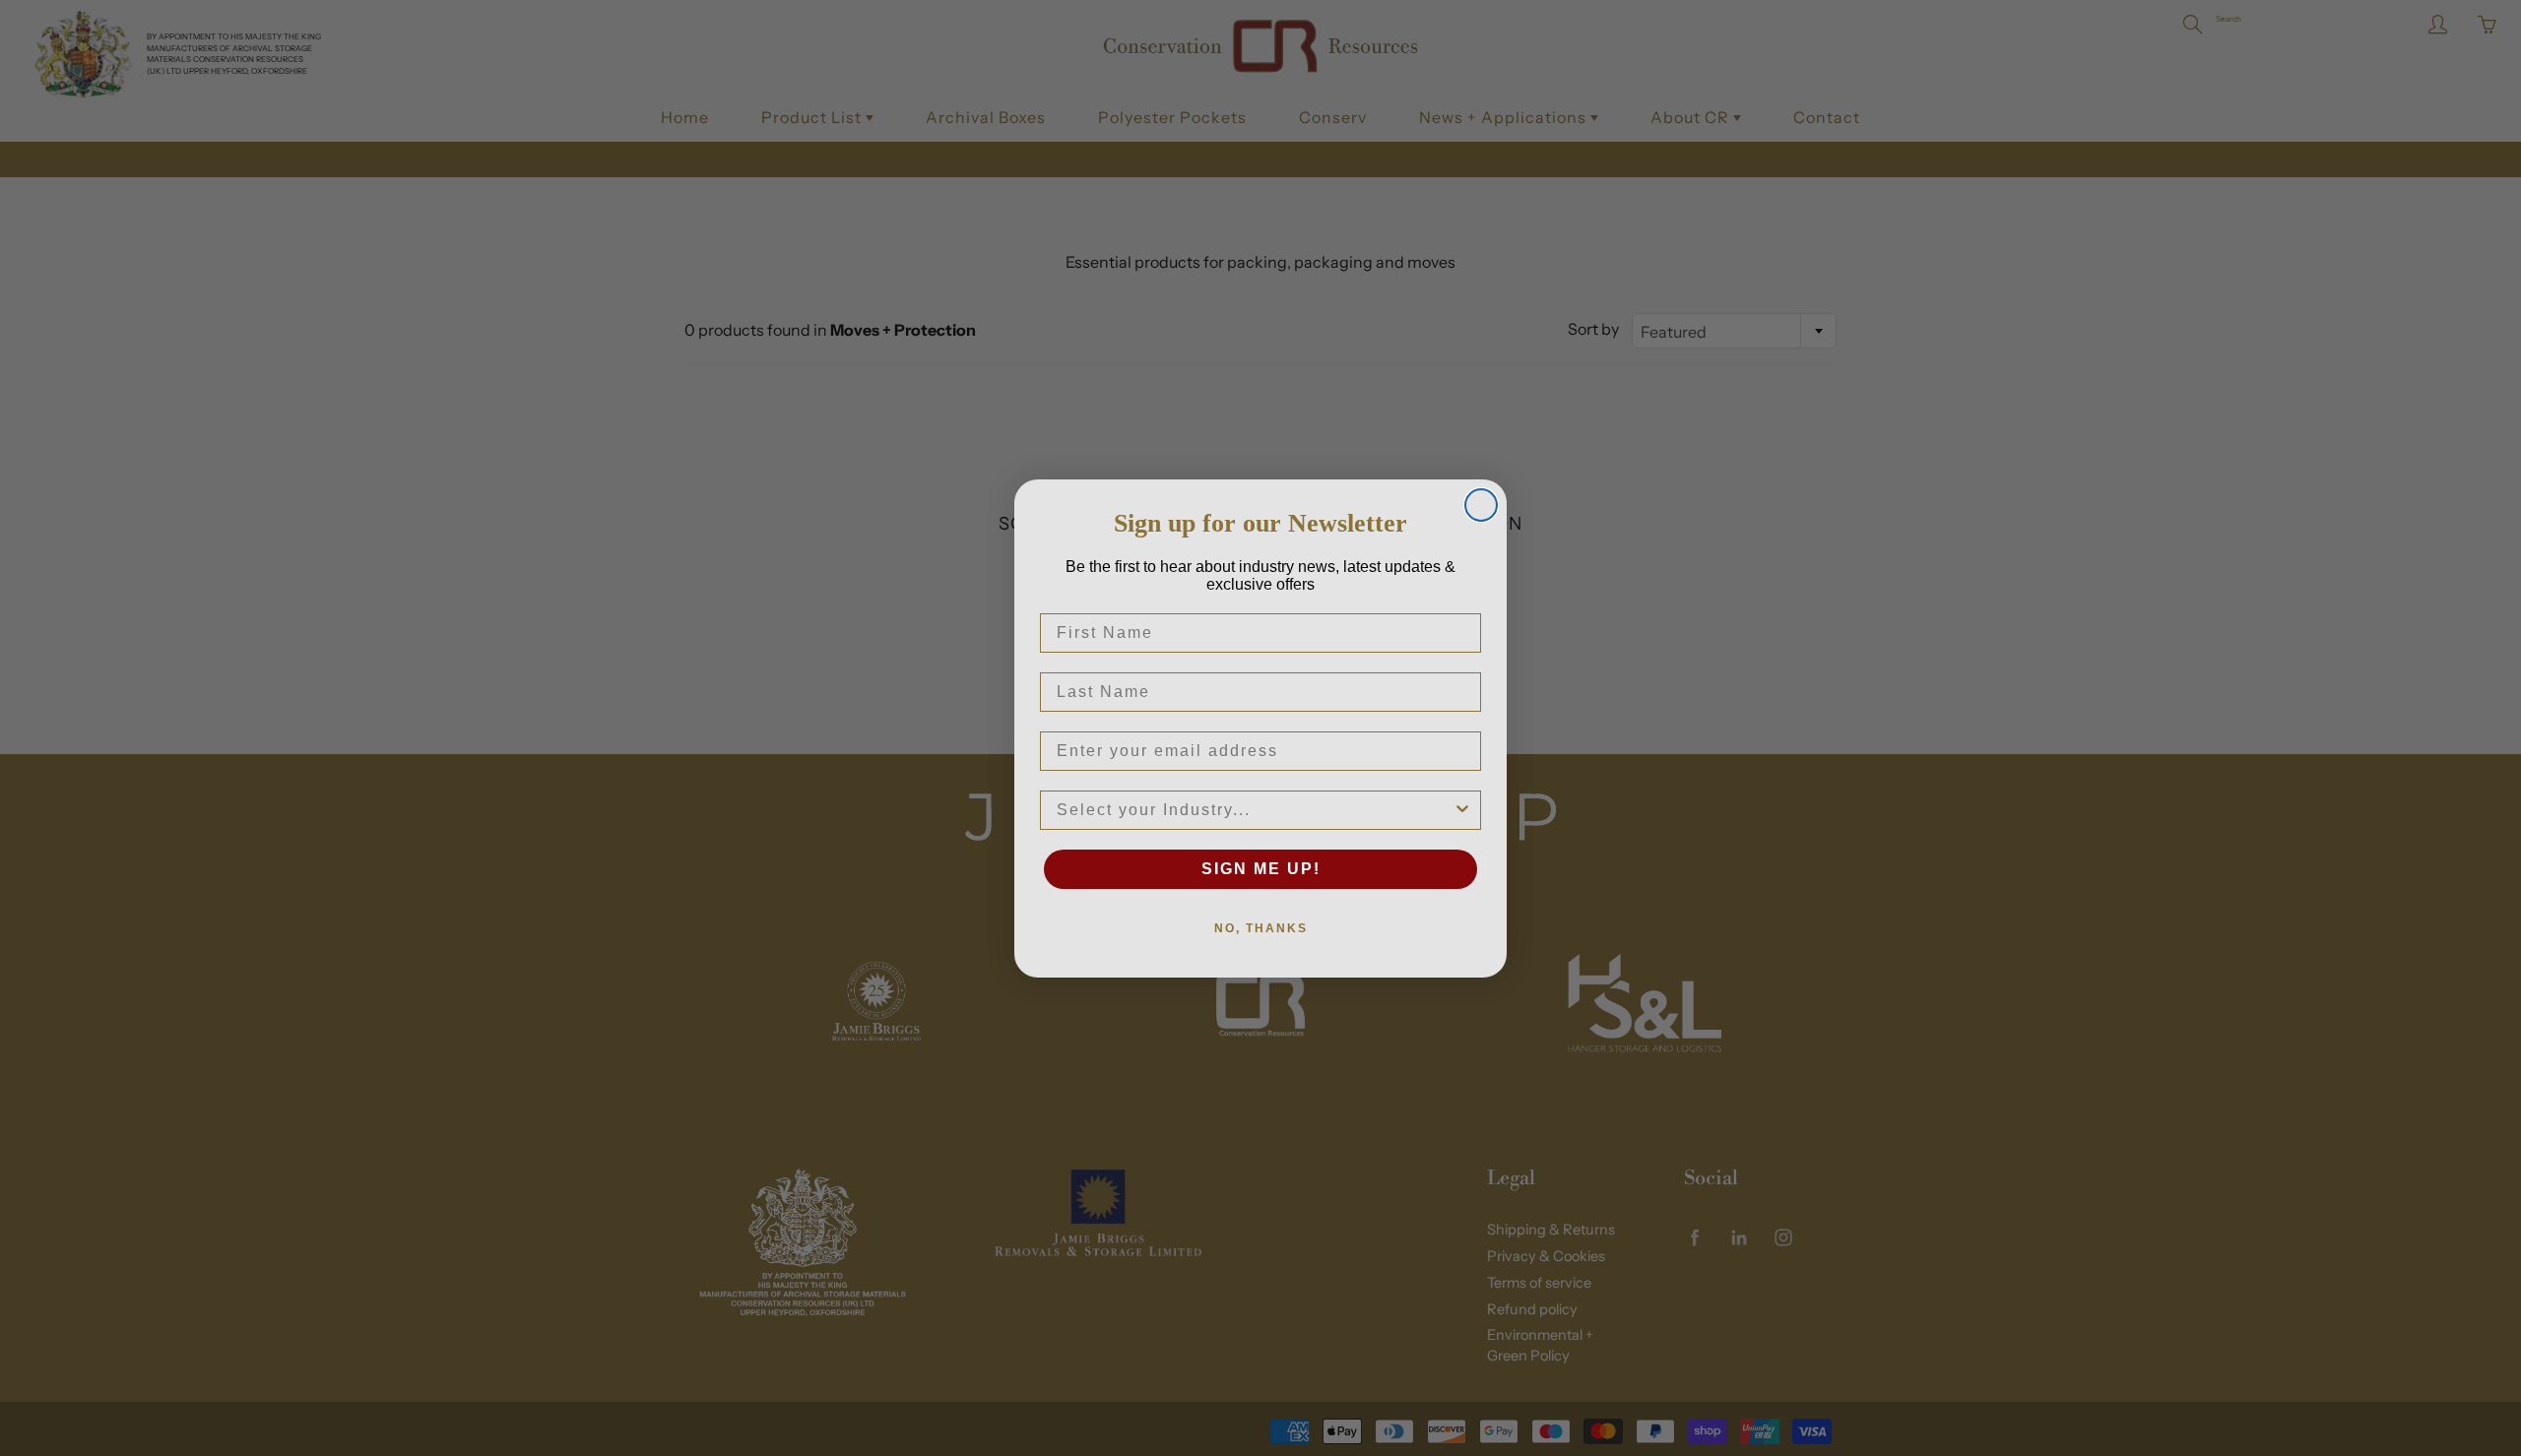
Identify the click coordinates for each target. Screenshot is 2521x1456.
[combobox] (1255, 810)
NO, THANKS (1261, 928)
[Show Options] (1462, 810)
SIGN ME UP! (1261, 869)
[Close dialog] (1481, 505)
